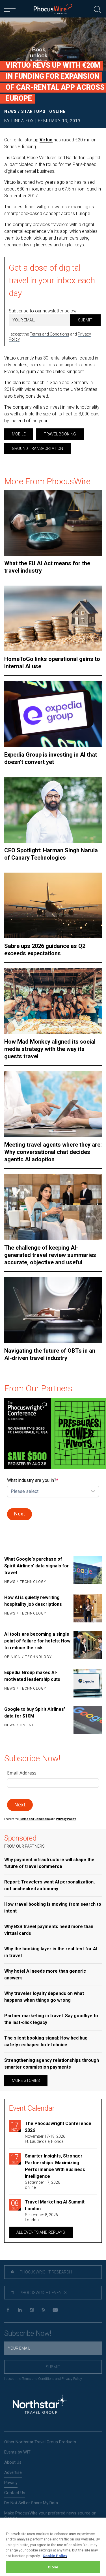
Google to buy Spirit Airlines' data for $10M (35, 1713)
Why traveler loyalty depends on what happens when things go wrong (44, 1997)
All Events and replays (41, 2232)
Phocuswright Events (43, 2293)
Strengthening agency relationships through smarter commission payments (52, 2064)
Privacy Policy (72, 2379)
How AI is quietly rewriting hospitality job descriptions (33, 1601)
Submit (85, 320)
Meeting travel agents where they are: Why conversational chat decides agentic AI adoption (53, 1152)
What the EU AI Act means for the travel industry (47, 567)
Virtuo (46, 140)
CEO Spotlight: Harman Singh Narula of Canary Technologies (51, 854)
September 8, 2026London (41, 2217)
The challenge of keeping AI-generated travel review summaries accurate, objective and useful (50, 1255)
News (11, 111)
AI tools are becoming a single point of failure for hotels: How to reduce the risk (37, 1641)
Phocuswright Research (45, 2272)
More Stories (26, 2080)
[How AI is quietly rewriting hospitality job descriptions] (88, 1608)
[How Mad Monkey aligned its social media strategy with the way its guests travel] (53, 1001)
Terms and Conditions (49, 334)
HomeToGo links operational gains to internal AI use (52, 663)
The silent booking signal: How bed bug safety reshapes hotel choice (46, 2041)
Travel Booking (60, 434)
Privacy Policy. (66, 1819)
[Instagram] (32, 2310)
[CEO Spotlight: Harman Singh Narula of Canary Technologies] (53, 810)
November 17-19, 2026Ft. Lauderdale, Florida (45, 2139)
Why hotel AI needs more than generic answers (45, 1974)
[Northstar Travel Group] (40, 2405)
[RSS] (43, 2310)
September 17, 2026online (43, 2185)
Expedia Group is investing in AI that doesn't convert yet (51, 758)
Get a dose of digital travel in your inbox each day (52, 280)
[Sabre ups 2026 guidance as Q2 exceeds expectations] (53, 905)
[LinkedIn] (20, 2310)
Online (57, 111)
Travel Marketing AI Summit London (55, 2205)
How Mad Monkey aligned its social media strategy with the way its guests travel (50, 1049)
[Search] (97, 9)
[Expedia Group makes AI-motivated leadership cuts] (88, 1683)
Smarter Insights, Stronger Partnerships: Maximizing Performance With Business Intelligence (55, 2166)
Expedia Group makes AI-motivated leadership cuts (32, 1676)
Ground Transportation (37, 448)
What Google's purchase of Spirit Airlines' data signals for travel (37, 1566)
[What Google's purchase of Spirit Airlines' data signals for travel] (88, 1571)
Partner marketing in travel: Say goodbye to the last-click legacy (51, 2019)
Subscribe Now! (28, 2333)
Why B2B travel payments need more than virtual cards (49, 1930)
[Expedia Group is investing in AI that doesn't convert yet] (53, 714)
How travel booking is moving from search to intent (53, 1908)
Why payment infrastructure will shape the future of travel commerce (49, 1863)
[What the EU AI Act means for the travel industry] (53, 523)
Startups (33, 111)
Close (53, 2567)
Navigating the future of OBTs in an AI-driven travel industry (50, 1354)
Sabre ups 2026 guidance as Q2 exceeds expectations (45, 950)
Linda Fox (23, 121)
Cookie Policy (55, 2556)
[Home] (53, 9)
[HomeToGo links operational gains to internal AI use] (53, 618)
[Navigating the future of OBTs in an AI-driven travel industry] (53, 1310)
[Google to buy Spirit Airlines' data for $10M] (88, 1720)
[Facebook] (8, 2310)
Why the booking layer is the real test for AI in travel (51, 1952)
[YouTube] (55, 2310)
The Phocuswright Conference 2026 (58, 2127)
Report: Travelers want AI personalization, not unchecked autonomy (49, 1885)
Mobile (19, 434)
